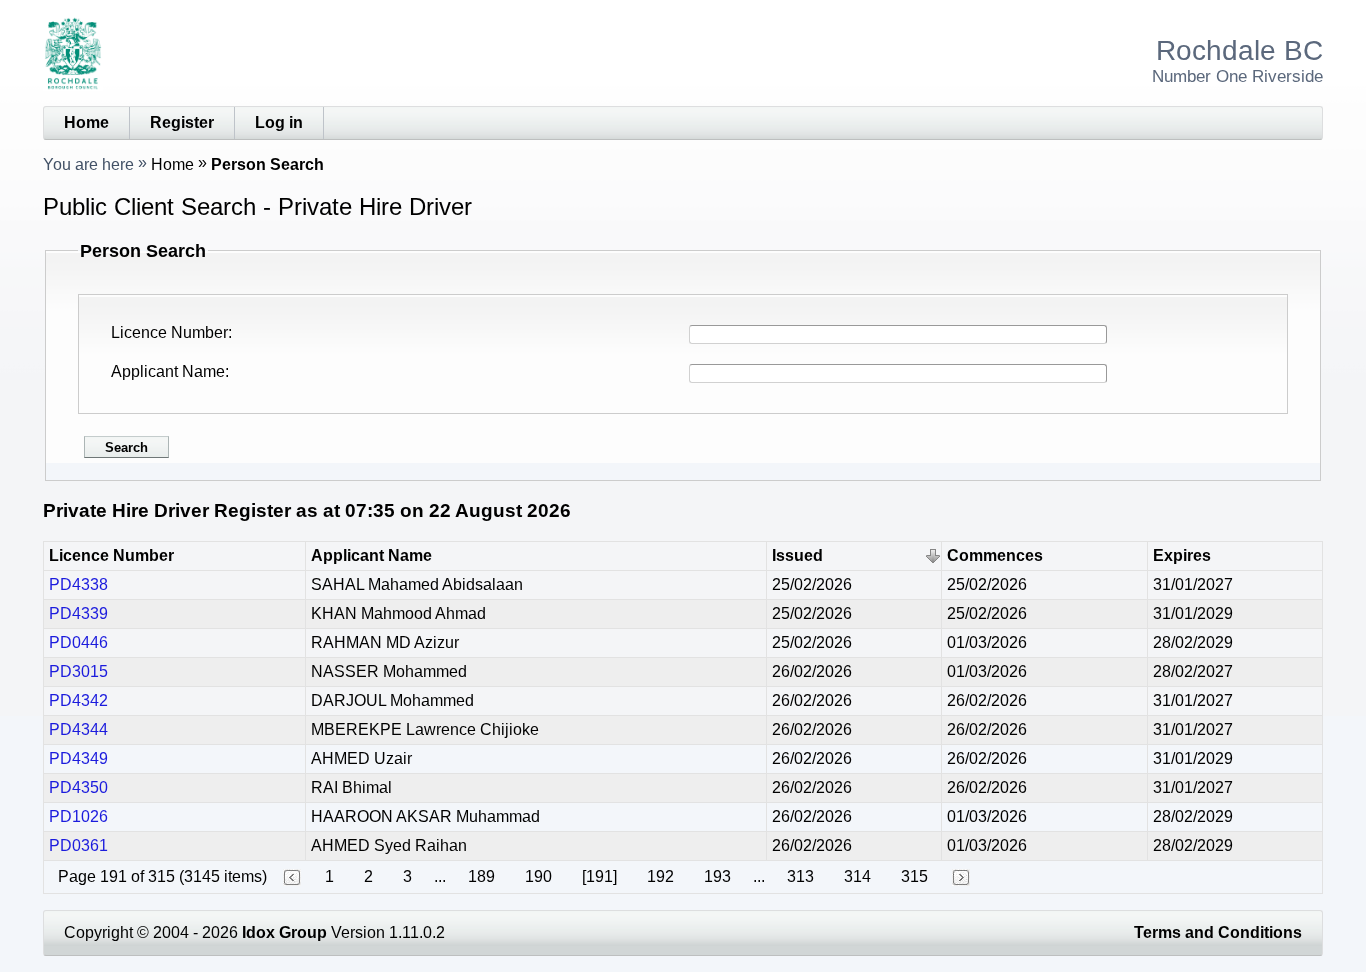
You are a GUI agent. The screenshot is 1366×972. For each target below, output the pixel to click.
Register (182, 122)
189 (481, 876)
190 (538, 876)
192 (660, 876)
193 (717, 876)
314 (857, 876)
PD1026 (78, 816)
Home (86, 122)
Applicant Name (168, 371)
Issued (797, 555)
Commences (995, 555)
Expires (1182, 555)
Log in (279, 122)
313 (800, 876)
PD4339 (78, 613)
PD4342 (78, 700)
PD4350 (78, 787)
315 (914, 876)
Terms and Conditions (1218, 932)
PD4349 (78, 758)
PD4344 (78, 729)
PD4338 (78, 584)
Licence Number (169, 332)
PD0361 (78, 845)
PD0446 (78, 642)
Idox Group (284, 932)
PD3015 (78, 671)
